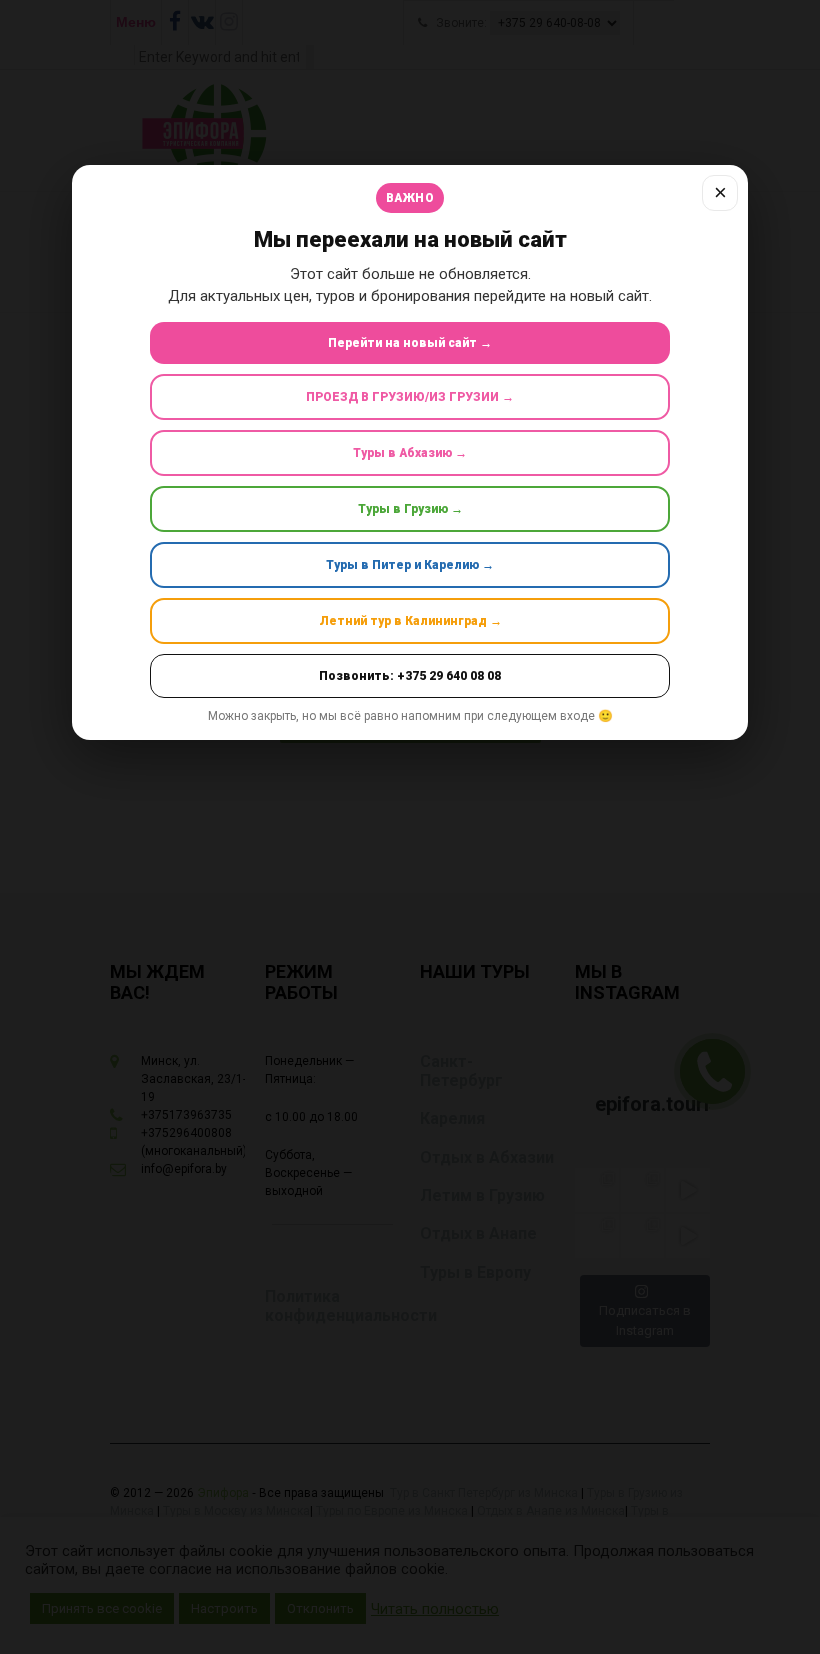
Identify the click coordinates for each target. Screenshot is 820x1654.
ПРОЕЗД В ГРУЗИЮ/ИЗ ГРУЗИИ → (410, 397)
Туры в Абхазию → (410, 453)
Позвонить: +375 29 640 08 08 (410, 676)
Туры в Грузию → (410, 509)
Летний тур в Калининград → (410, 621)
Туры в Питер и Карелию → (410, 565)
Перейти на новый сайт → (410, 343)
